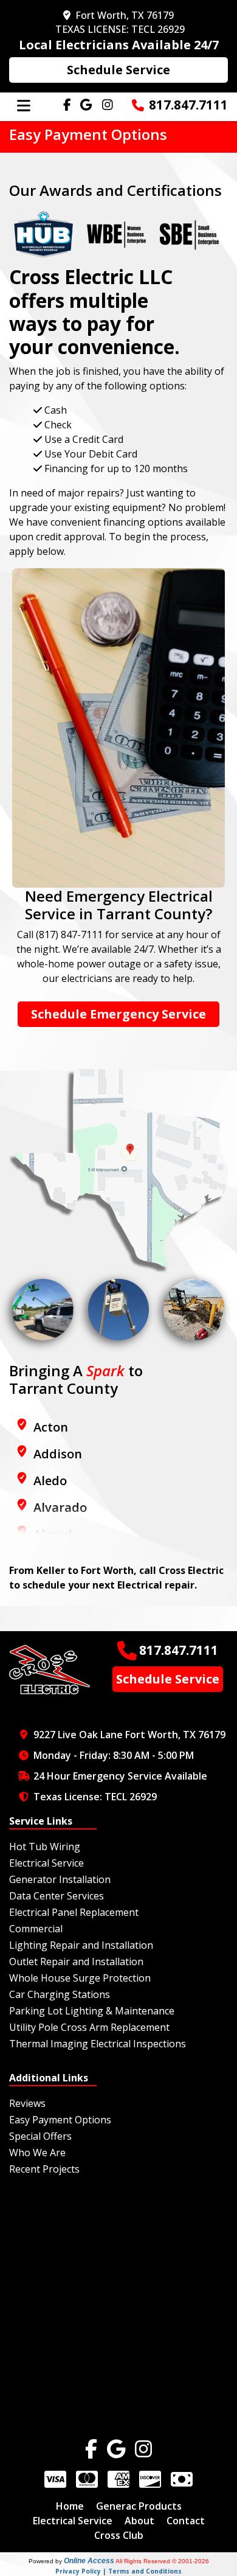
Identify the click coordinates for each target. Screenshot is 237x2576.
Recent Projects (44, 2169)
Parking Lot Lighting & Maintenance (92, 2011)
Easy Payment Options (60, 2120)
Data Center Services (57, 1896)
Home (70, 2506)
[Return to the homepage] (50, 1668)
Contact (186, 2521)
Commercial (36, 1929)
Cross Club (119, 2535)
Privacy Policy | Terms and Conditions (118, 2571)
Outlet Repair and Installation (76, 1962)
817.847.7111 (188, 105)
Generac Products (139, 2506)
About (139, 2521)
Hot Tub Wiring (45, 1847)
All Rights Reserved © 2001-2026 (162, 2561)
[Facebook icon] (91, 2449)
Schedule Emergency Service (118, 1014)
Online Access (89, 2561)
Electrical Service (46, 1863)
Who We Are (37, 2153)
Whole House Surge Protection (80, 1978)
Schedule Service (118, 70)
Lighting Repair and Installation (81, 1945)
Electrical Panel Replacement (74, 1912)
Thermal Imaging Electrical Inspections (98, 2044)
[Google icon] (116, 2449)
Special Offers (40, 2136)
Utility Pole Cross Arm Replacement (89, 2027)
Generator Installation (60, 1879)
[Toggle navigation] (24, 106)
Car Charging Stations (60, 1994)
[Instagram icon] (143, 2449)
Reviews (27, 2103)
